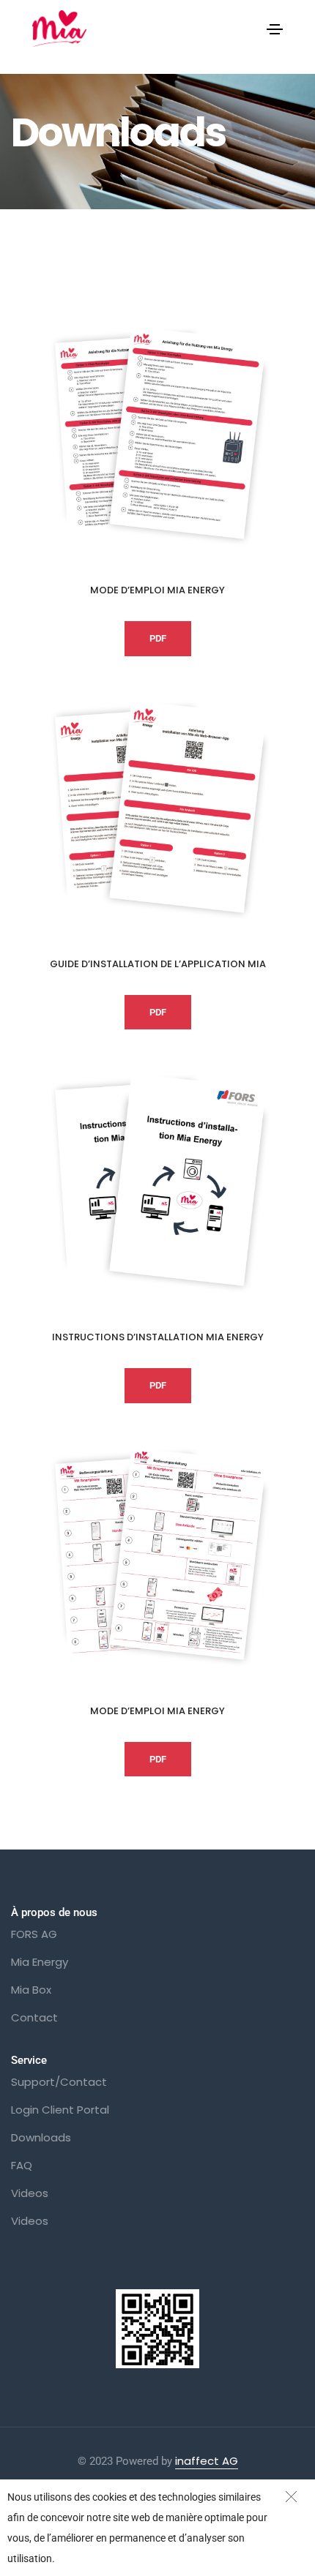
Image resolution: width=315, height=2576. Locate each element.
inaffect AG (207, 2461)
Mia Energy (40, 1962)
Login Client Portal (60, 2110)
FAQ (22, 2165)
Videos (30, 2193)
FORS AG (34, 1934)
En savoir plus (93, 2558)
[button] (158, 639)
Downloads (41, 2137)
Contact (34, 2017)
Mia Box (31, 1990)
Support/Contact (59, 2082)
